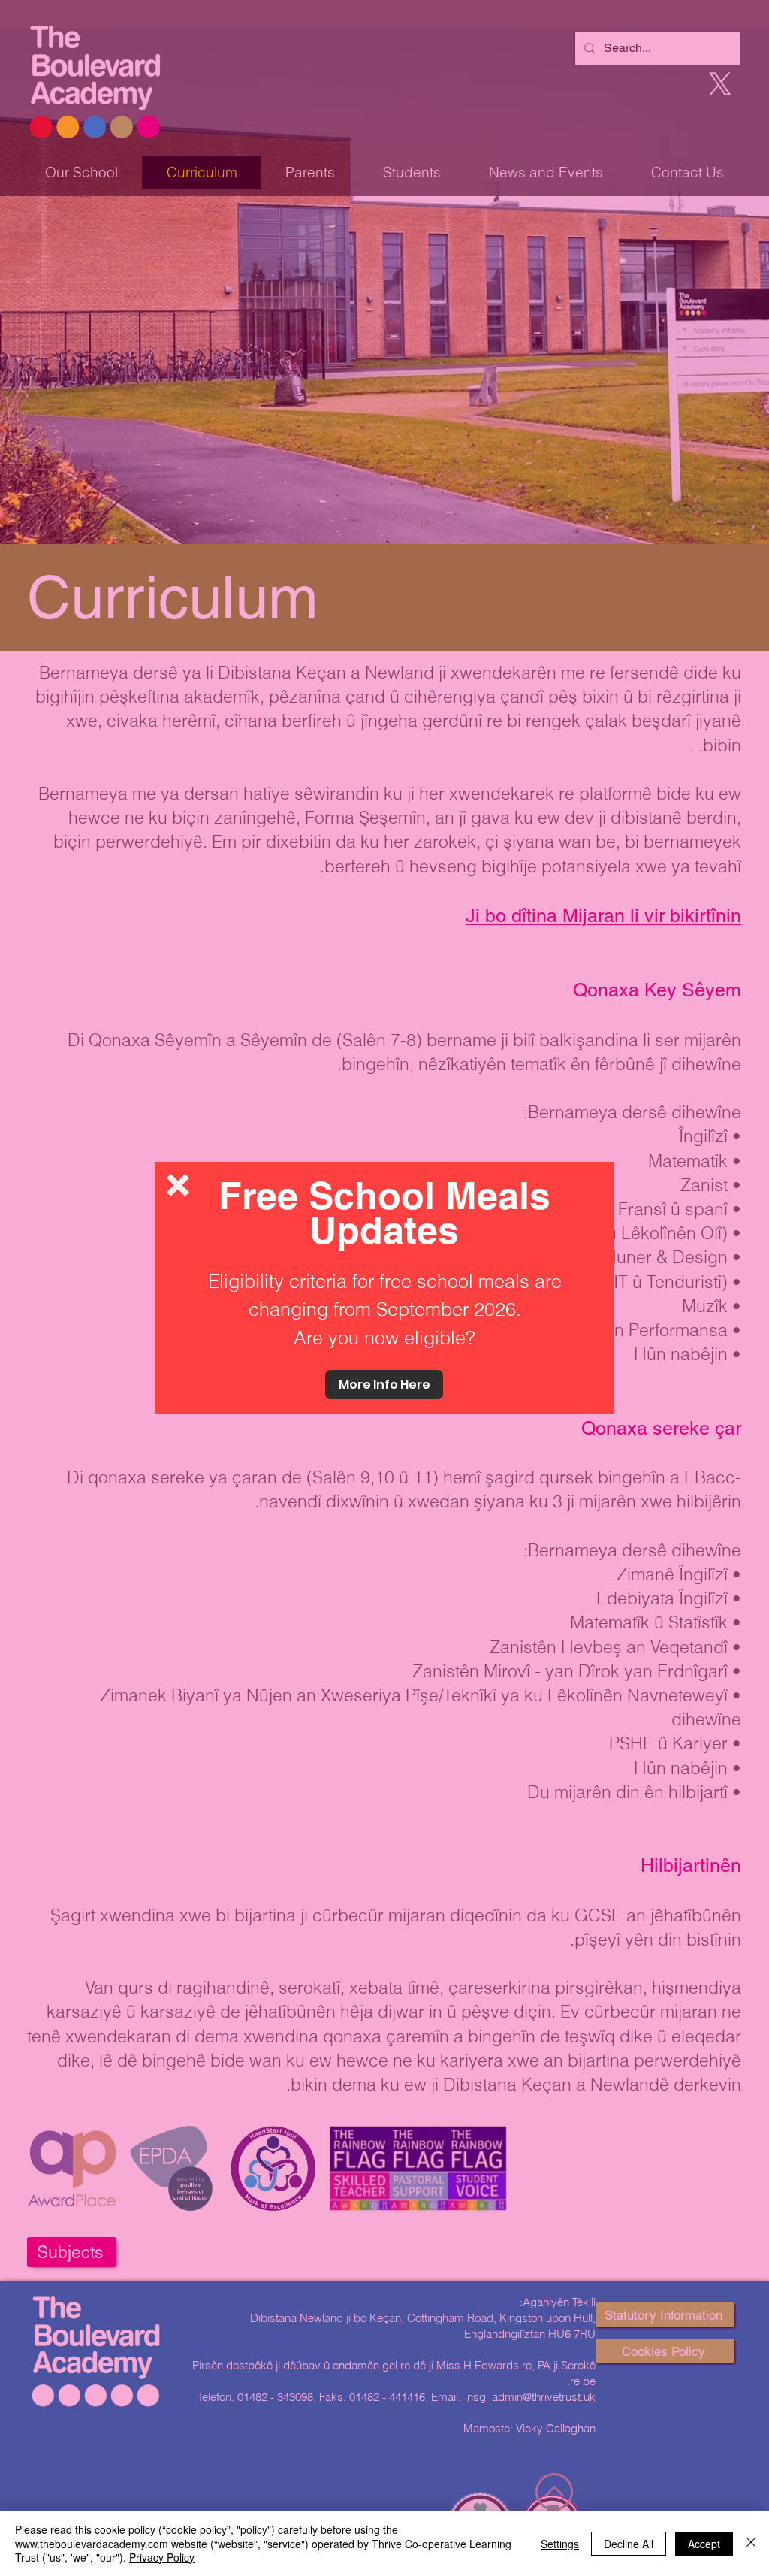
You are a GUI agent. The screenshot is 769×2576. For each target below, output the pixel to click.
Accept (704, 2544)
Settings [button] (560, 2544)
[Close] (751, 2543)
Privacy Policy (162, 2557)
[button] (178, 1185)
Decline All (629, 2544)
